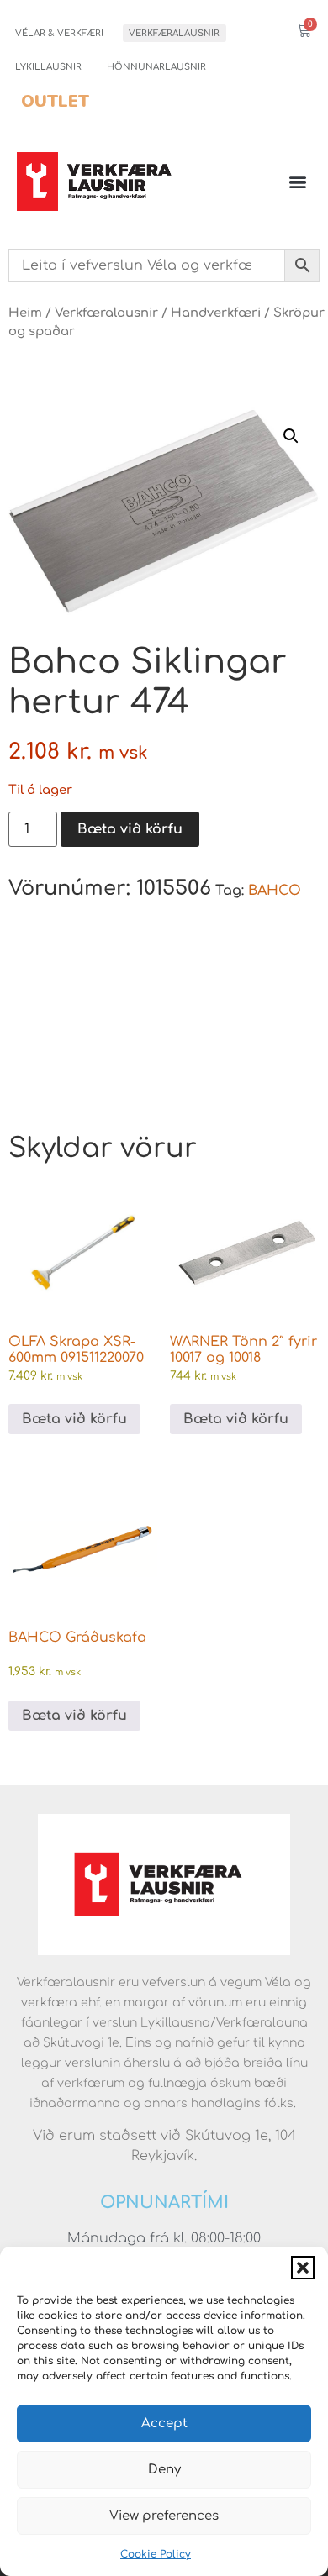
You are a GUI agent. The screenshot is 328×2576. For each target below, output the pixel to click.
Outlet (55, 101)
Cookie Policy (156, 2554)
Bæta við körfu (130, 829)
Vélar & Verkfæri (59, 33)
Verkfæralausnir (174, 33)
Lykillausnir (48, 67)
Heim (25, 313)
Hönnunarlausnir (156, 67)
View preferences (164, 2516)
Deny (164, 2470)
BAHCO (275, 891)
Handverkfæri (216, 313)
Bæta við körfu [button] (74, 1419)
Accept (164, 2424)
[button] (303, 2268)
